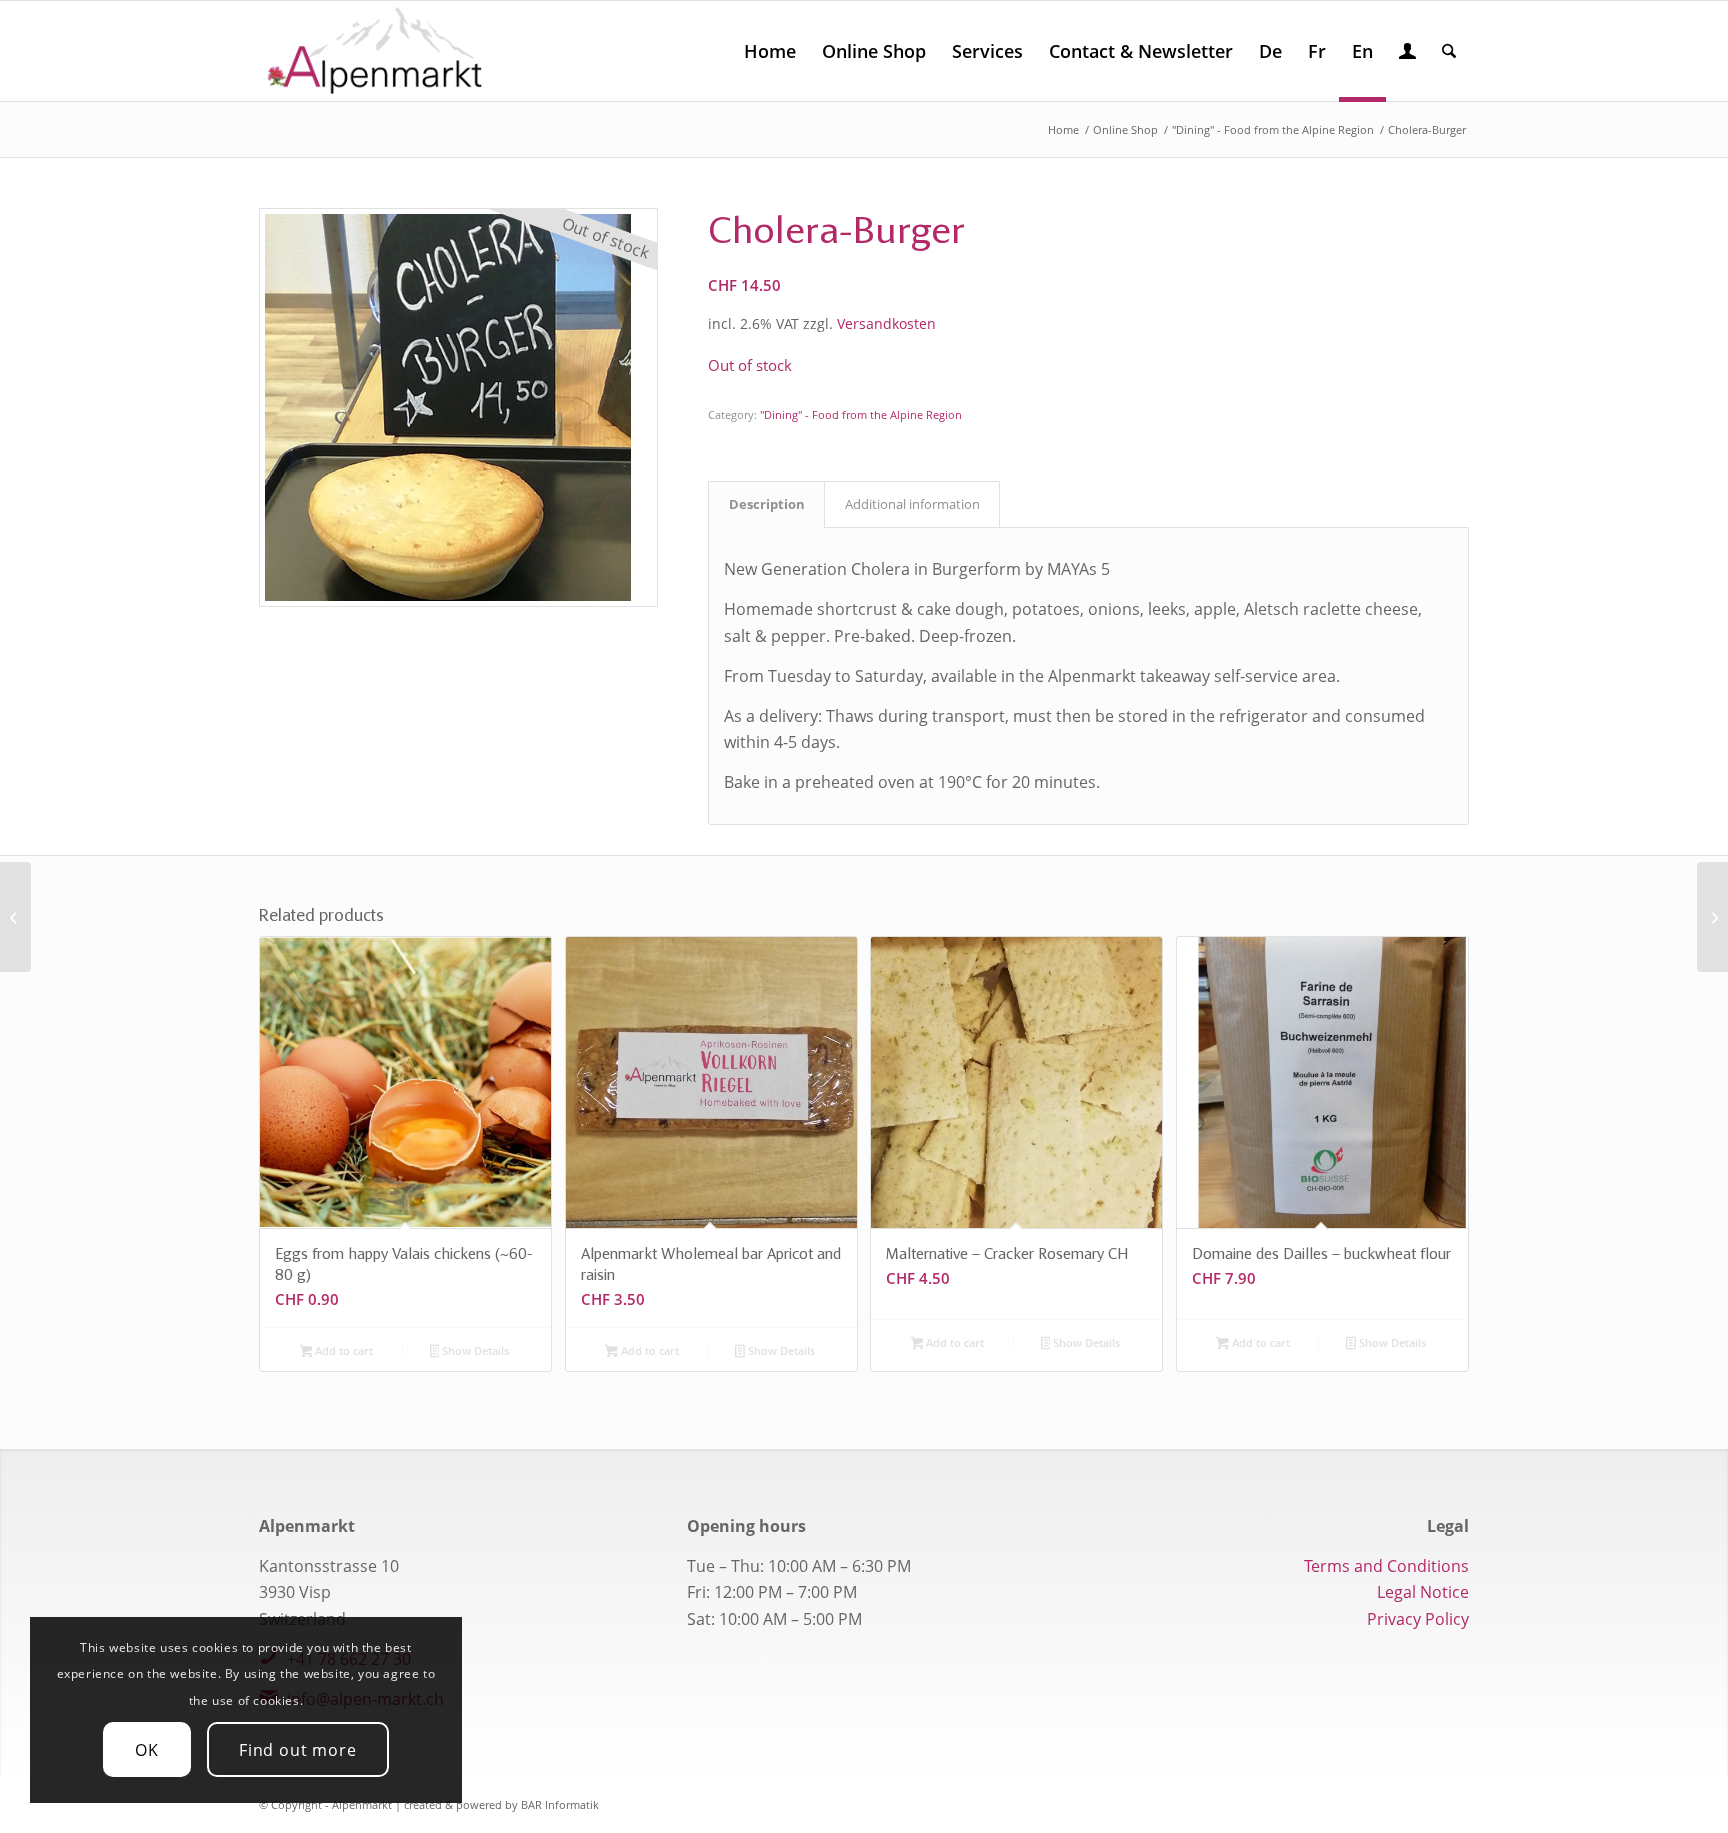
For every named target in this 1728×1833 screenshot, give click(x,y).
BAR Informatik (560, 1804)
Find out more (297, 1750)
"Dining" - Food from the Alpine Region (861, 414)
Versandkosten (886, 323)
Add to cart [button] (342, 1350)
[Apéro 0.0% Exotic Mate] (15, 917)
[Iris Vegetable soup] (1712, 917)
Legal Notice (1423, 1592)
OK (147, 1750)
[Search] (1449, 51)
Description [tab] (767, 504)
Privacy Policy (1418, 1619)
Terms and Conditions (1386, 1566)
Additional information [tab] (912, 504)
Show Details (474, 1350)
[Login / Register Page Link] (1407, 53)
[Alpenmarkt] (375, 51)
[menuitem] (770, 51)
